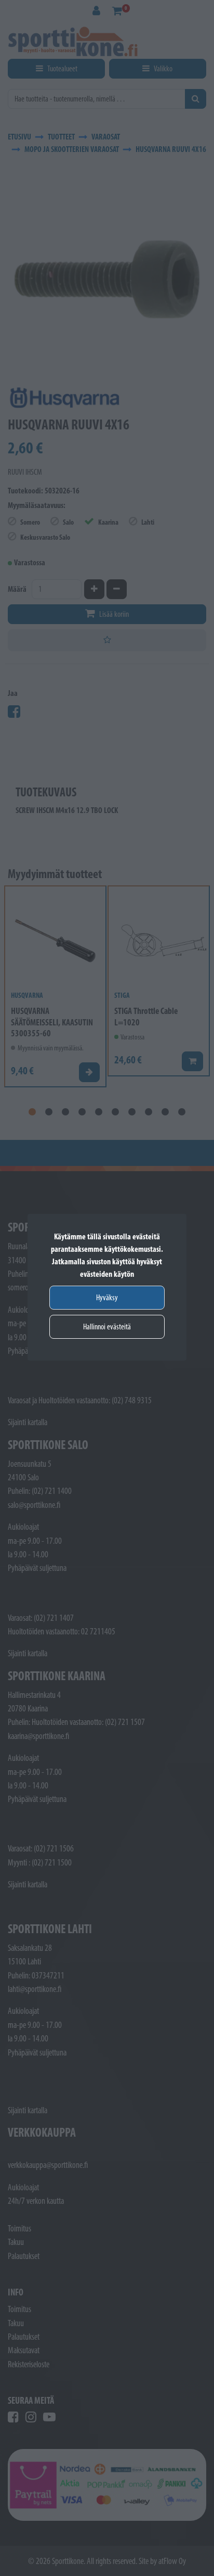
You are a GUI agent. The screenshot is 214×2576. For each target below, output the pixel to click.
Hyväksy (107, 1297)
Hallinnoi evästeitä (107, 1327)
